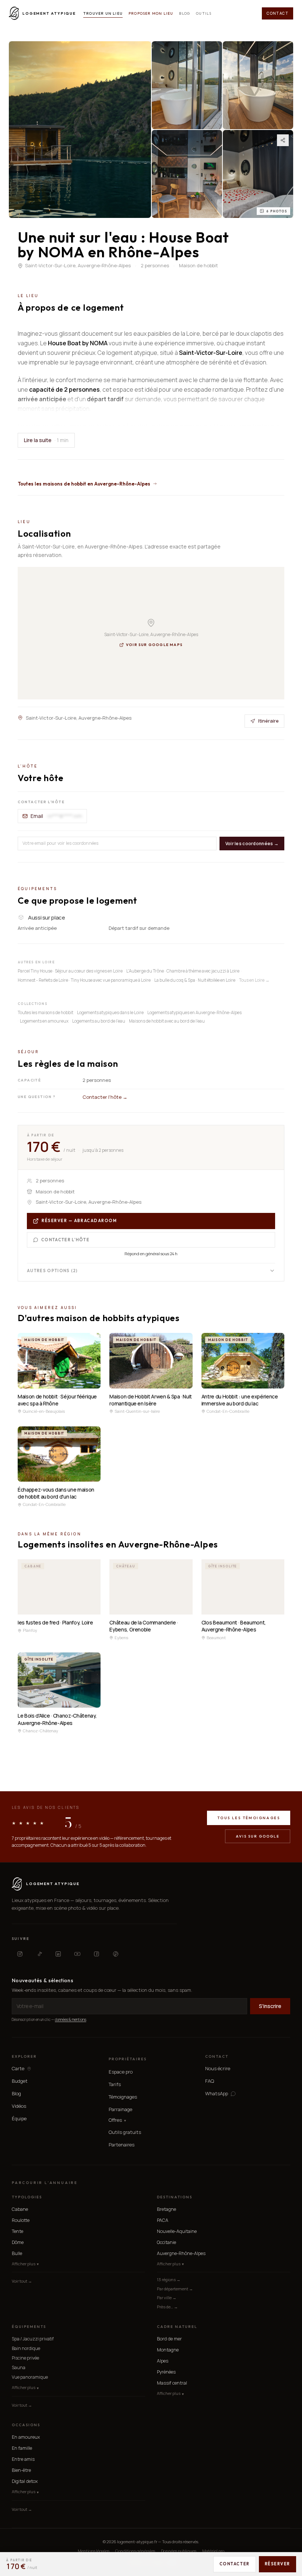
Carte (18, 2069)
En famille (22, 2448)
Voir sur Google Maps (154, 645)
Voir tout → (22, 2281)
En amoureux (26, 2437)
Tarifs (115, 2084)
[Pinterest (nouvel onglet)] (116, 1954)
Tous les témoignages (249, 1818)
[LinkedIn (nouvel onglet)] (58, 1954)
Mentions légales (94, 2551)
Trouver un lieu (103, 13)
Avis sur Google (258, 1836)
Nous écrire (218, 2068)
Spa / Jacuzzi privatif (33, 2339)
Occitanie (166, 2242)
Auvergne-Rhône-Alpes (181, 2253)
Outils (204, 13)
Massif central (172, 2383)
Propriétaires (128, 2059)
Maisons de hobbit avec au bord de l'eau (167, 1021)
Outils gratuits (125, 2132)
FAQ (210, 2081)
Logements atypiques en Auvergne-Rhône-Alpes (194, 1012)
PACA (163, 2220)
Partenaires (122, 2145)
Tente (17, 2231)
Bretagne (166, 2209)
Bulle (17, 2253)
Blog (185, 13)
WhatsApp (217, 2094)
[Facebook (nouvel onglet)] (96, 1954)
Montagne (168, 2350)
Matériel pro (213, 2551)
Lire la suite (46, 440)
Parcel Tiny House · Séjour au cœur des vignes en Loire (70, 971)
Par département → (175, 2289)
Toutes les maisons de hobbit (45, 1012)
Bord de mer (169, 2339)
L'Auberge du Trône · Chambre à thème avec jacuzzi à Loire (183, 971)
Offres (117, 2120)
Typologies (27, 2197)
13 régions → (169, 2279)
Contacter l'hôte (65, 1240)
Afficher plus (25, 2264)
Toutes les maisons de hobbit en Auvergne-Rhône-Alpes (84, 484)
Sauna (19, 2367)
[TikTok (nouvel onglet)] (39, 1954)
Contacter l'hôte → (105, 1097)
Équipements (29, 2327)
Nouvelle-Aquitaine (177, 2231)
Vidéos (19, 2106)
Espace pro (121, 2072)
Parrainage (120, 2109)
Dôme (18, 2242)
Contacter (235, 2564)
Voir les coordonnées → (252, 844)
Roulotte (21, 2220)
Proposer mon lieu (151, 13)
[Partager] (283, 140)
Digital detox (25, 2481)
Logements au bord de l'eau (99, 1021)
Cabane (20, 2209)
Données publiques (179, 2551)
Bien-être (21, 2470)
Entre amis (23, 2459)
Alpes (163, 2361)
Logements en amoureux (44, 1021)
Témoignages (123, 2097)
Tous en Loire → (254, 980)
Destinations (175, 2197)
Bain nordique (26, 2348)
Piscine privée (25, 2358)
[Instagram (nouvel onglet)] (20, 1954)
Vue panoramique (30, 2377)
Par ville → (167, 2298)
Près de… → (167, 2307)
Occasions (26, 2425)
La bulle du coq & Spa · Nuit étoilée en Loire (195, 980)
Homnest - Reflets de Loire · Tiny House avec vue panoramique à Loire (84, 980)
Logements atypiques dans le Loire (110, 1012)
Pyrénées (166, 2372)
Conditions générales (135, 2551)
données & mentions (71, 2019)
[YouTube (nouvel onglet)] (77, 1954)
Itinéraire (268, 721)
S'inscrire (270, 2006)
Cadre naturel (177, 2327)
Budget (20, 2081)
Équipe (19, 2118)
